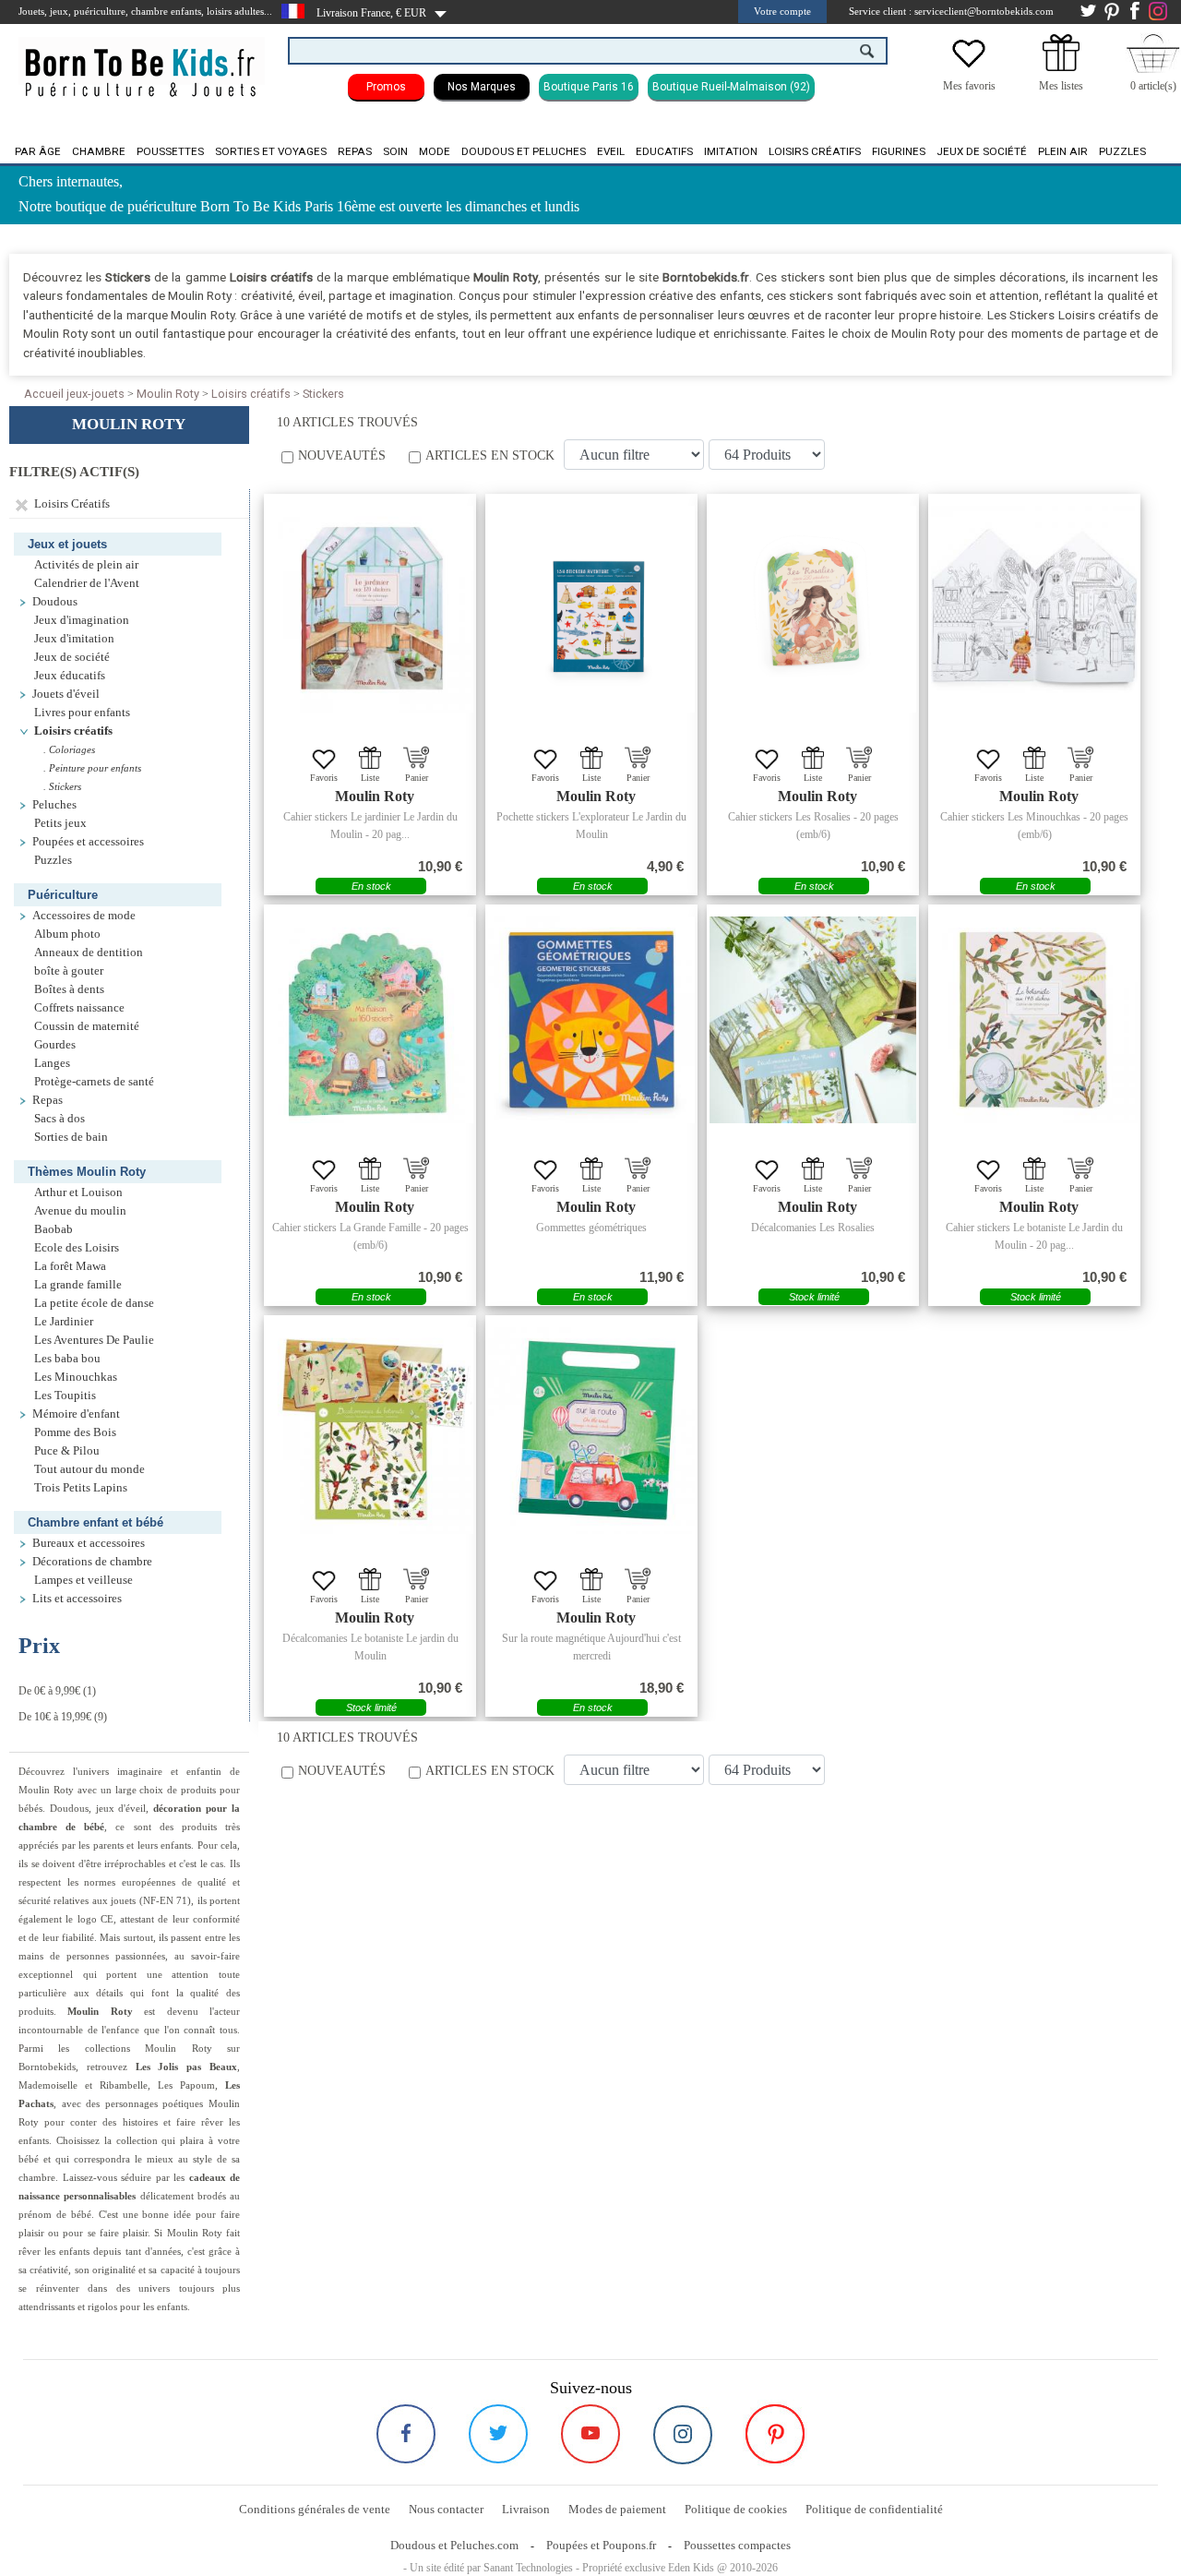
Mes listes (1061, 86)
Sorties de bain (71, 1137)
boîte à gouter (69, 971)
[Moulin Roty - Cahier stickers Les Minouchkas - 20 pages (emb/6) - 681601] (1034, 609)
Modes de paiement (617, 2509)
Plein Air (1063, 151)
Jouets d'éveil (66, 694)
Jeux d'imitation (74, 639)
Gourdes (55, 1045)
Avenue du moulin (80, 1211)
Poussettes (170, 151)
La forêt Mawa (70, 1266)
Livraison (526, 2509)
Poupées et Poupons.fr (601, 2545)
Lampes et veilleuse (84, 1580)
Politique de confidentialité (874, 2509)
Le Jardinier (64, 1322)
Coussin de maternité (87, 1026)
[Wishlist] (969, 67)
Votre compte (782, 11)
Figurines (899, 151)
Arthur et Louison (78, 1192)
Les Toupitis (65, 1396)
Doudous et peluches (524, 151)
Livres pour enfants (82, 713)
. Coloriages (69, 749)
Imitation (731, 151)
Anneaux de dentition (89, 953)
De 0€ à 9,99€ (49, 1691)
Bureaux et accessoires (89, 1543)
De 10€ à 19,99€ (55, 1717)
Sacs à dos (60, 1119)
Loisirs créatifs (815, 151)
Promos (386, 87)
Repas (355, 151)
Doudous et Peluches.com (454, 2545)
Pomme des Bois (75, 1432)
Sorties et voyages (271, 151)
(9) (63, 1717)
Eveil (611, 151)
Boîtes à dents (69, 989)
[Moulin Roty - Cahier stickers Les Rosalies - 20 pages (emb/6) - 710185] (813, 609)
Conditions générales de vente (315, 2509)
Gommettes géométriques (591, 1228)
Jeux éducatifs (70, 676)
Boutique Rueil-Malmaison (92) (731, 87)
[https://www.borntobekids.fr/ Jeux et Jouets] (142, 61)
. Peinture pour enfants (92, 768)
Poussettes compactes (737, 2545)
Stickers (323, 394)
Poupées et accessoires (88, 842)
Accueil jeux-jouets (74, 394)
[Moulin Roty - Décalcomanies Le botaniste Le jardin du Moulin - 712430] (370, 1431)
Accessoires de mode (84, 916)
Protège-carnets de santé (94, 1082)
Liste (370, 778)
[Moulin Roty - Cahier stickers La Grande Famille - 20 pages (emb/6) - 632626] (370, 1020)
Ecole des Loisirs (77, 1248)
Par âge (38, 151)
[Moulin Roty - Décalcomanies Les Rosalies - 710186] (813, 1020)
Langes (52, 1063)
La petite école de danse (94, 1303)
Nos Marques (482, 87)
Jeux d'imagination (82, 620)
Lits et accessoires (77, 1599)
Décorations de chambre (92, 1562)
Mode (435, 151)
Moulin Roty (168, 394)
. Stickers (62, 786)
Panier (417, 778)
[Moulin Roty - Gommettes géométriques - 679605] (591, 1020)
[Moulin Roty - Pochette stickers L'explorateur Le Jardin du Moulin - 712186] (591, 609)
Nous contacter (446, 2509)
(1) (57, 1691)
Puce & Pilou (67, 1451)
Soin (395, 151)
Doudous (55, 602)
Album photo (67, 934)
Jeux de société (982, 151)
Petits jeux (60, 823)
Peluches (54, 805)
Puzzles (1122, 151)
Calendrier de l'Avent (87, 583)
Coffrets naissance (79, 1008)
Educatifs (664, 151)
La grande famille (78, 1285)
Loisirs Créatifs (69, 504)
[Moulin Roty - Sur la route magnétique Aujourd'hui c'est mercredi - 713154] (591, 1431)
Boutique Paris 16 (589, 87)
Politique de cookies (736, 2509)
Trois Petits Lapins (81, 1488)
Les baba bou (67, 1359)
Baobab (54, 1229)
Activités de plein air (86, 565)
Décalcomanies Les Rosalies (813, 1228)
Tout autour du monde (89, 1469)
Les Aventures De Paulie (94, 1340)
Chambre (99, 151)
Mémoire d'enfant (76, 1414)
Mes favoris (969, 86)
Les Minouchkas (76, 1377)
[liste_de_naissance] (1061, 67)
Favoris (324, 778)
